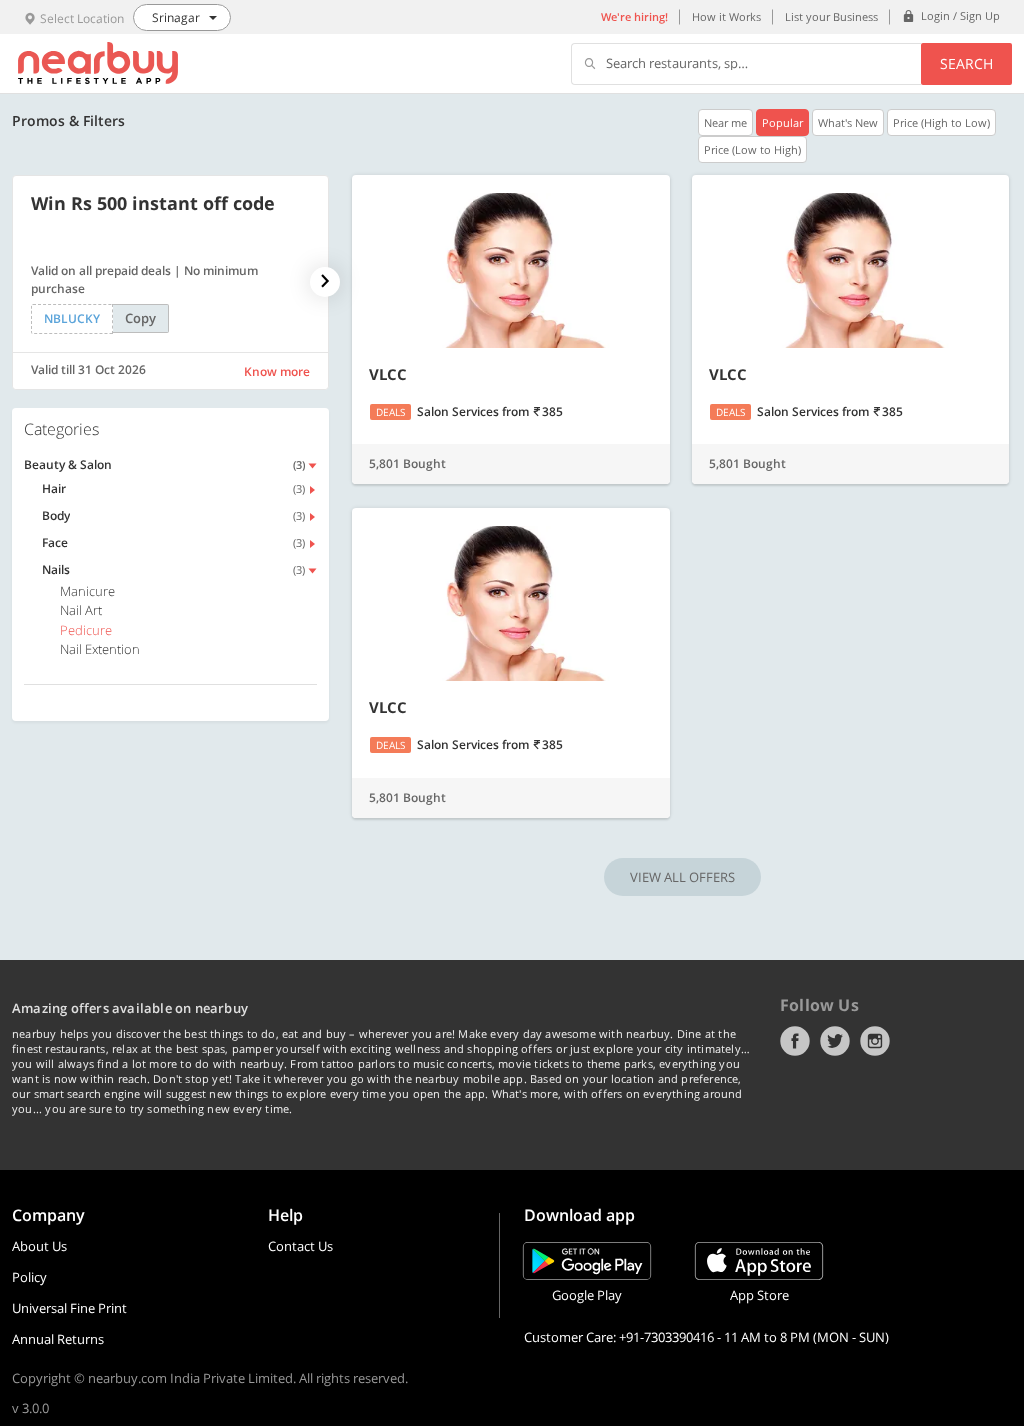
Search (966, 63)
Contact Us (300, 1246)
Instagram (875, 1041)
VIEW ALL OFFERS (682, 877)
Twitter (835, 1041)
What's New (848, 122)
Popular (782, 122)
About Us (39, 1246)
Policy (29, 1277)
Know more (277, 371)
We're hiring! (634, 16)
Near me (725, 122)
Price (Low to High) (752, 149)
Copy (140, 318)
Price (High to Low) (941, 122)
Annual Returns (58, 1339)
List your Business (831, 16)
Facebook (795, 1041)
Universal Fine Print (69, 1308)
